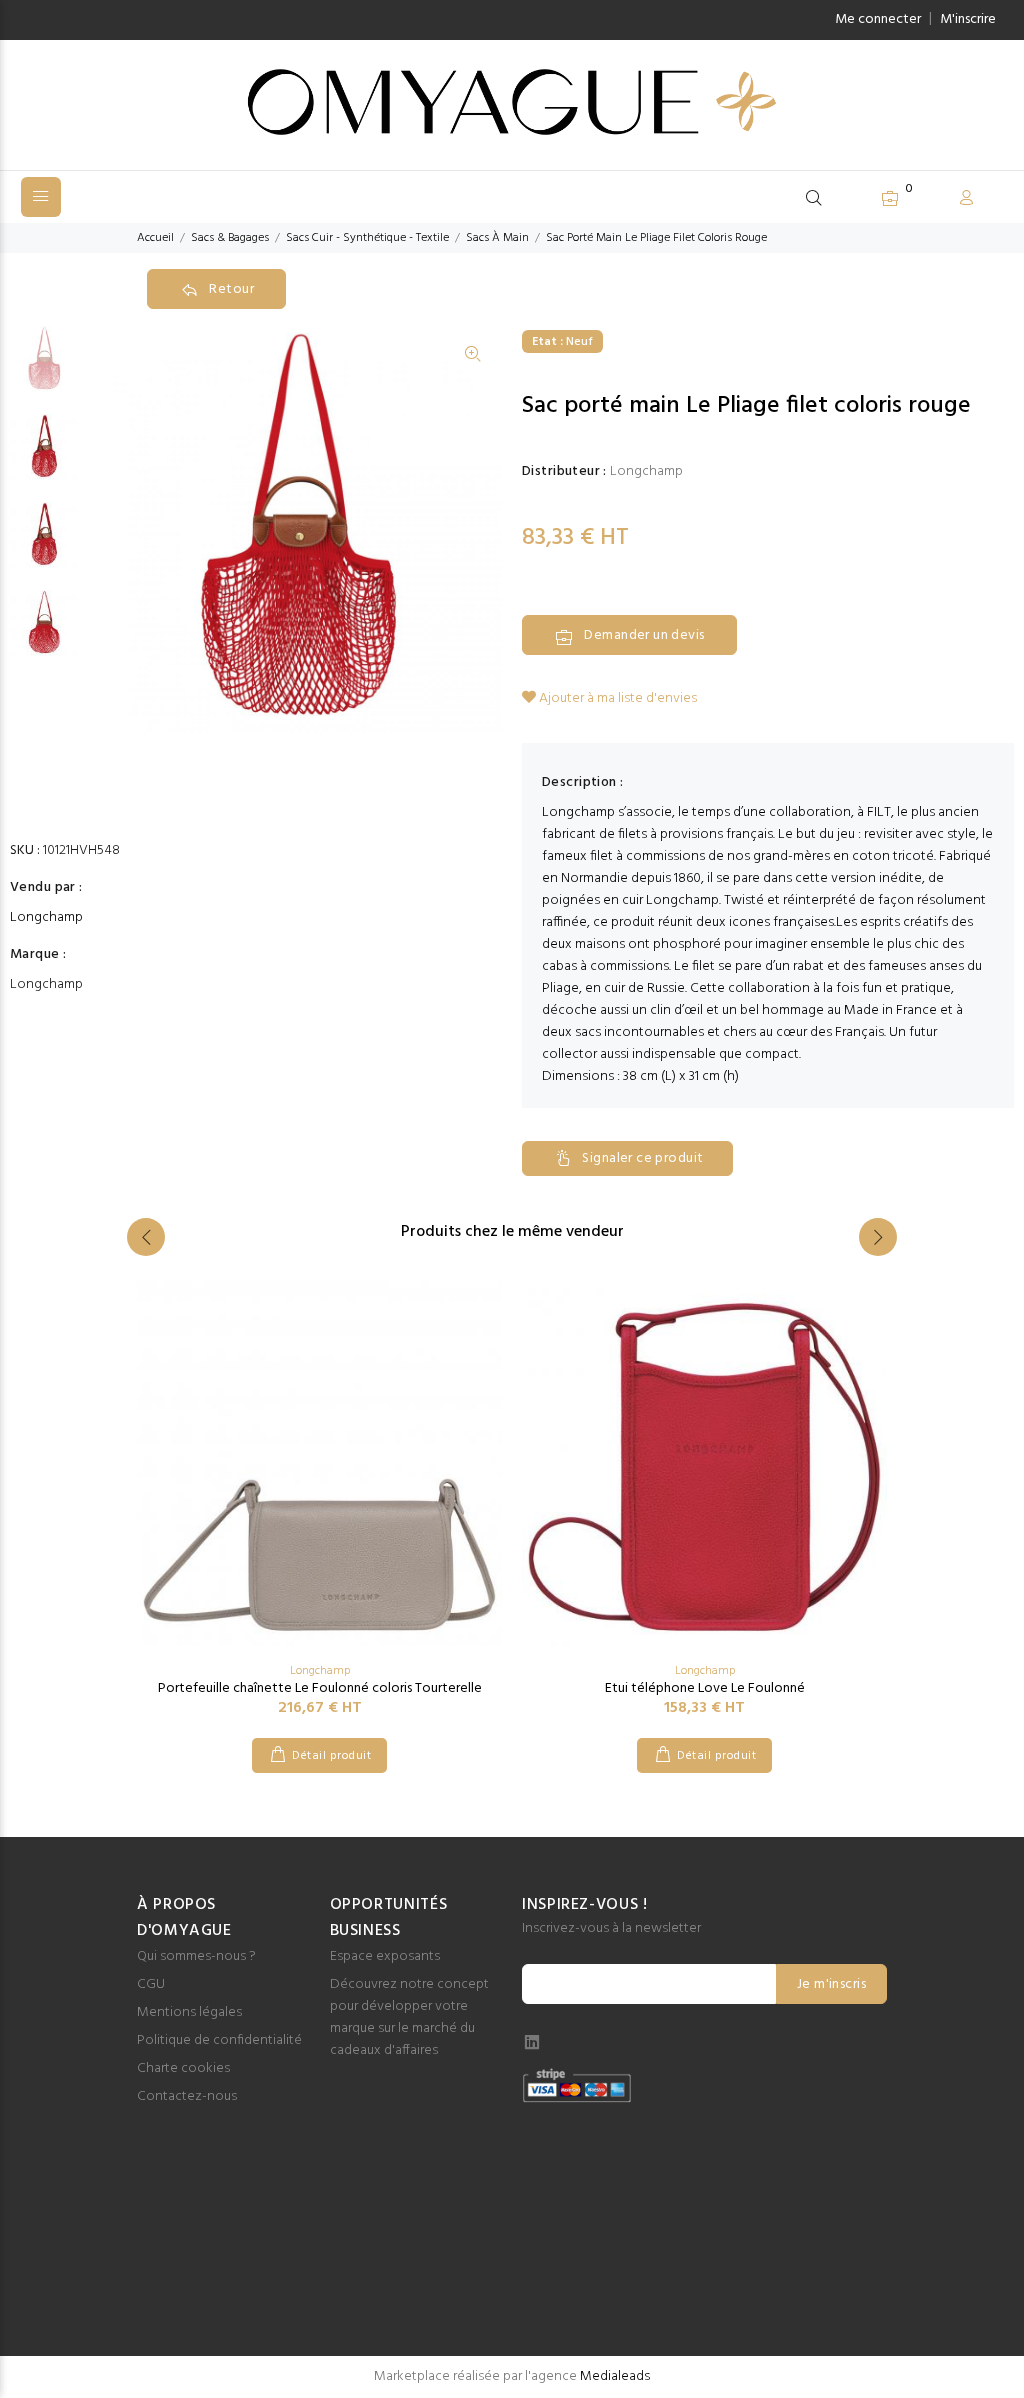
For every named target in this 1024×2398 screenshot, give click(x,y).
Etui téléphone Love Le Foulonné (705, 1688)
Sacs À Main (497, 238)
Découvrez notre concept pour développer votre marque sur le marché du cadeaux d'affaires (409, 2017)
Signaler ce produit (642, 1158)
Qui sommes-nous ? (196, 1956)
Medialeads (615, 2376)
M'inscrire (968, 19)
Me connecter (878, 19)
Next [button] (878, 1237)
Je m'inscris (831, 1984)
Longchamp (46, 918)
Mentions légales (189, 2012)
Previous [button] (146, 1237)
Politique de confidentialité (219, 2040)
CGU (151, 1984)
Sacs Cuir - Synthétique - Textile (367, 238)
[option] (44, 369)
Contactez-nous (187, 2096)
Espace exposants (385, 1956)
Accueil (155, 238)
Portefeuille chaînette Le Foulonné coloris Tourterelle (320, 1688)
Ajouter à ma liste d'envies (616, 698)
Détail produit (331, 1756)
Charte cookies (183, 2068)
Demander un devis (644, 635)
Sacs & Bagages (230, 238)
